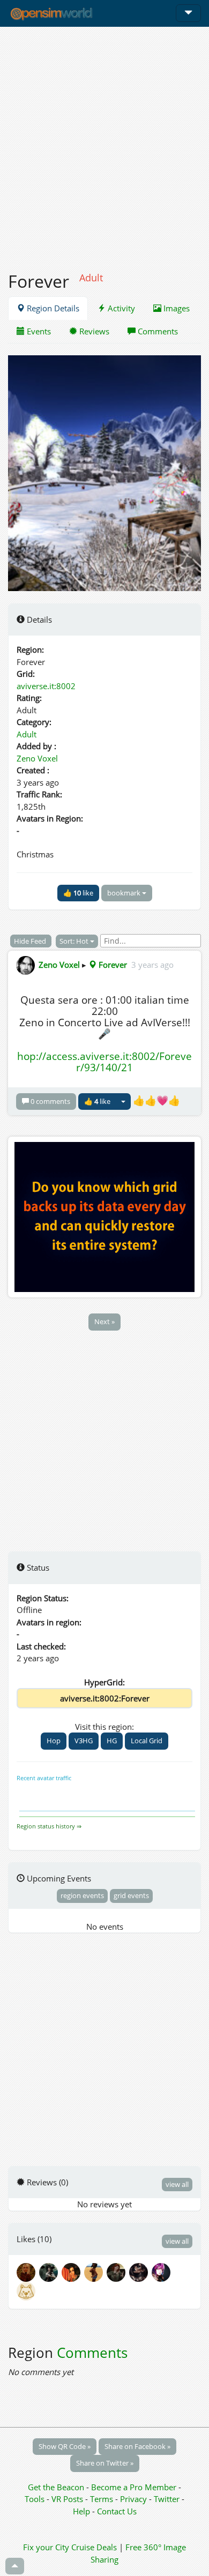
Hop (54, 1741)
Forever (112, 965)
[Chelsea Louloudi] (50, 2272)
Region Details (52, 308)
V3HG (84, 1741)
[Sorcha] (27, 2290)
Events (38, 331)
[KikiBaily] (73, 2272)
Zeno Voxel (37, 758)
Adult (27, 734)
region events (82, 1895)
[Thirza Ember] (28, 2272)
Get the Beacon (56, 2487)
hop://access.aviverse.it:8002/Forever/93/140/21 (104, 1062)
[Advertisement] (104, 143)
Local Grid (147, 1741)
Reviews (93, 331)
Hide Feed (31, 941)
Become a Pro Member (135, 2487)
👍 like (78, 893)
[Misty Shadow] (140, 2272)
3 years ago (152, 965)
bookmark (125, 893)
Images (176, 308)
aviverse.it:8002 (46, 686)
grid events (131, 1895)
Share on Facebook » (137, 2446)
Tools (36, 2499)
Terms (103, 2499)
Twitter (167, 2499)
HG (112, 1741)
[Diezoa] (162, 2272)
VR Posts (68, 2499)
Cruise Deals (94, 2547)
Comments (157, 331)
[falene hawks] (95, 2272)
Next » (104, 1321)
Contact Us (117, 2511)
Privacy (133, 2499)
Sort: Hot (75, 941)
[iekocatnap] (118, 2272)
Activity (120, 308)
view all (177, 2184)
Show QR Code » (65, 2446)
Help (81, 2511)
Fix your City (46, 2547)
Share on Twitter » (105, 2463)
